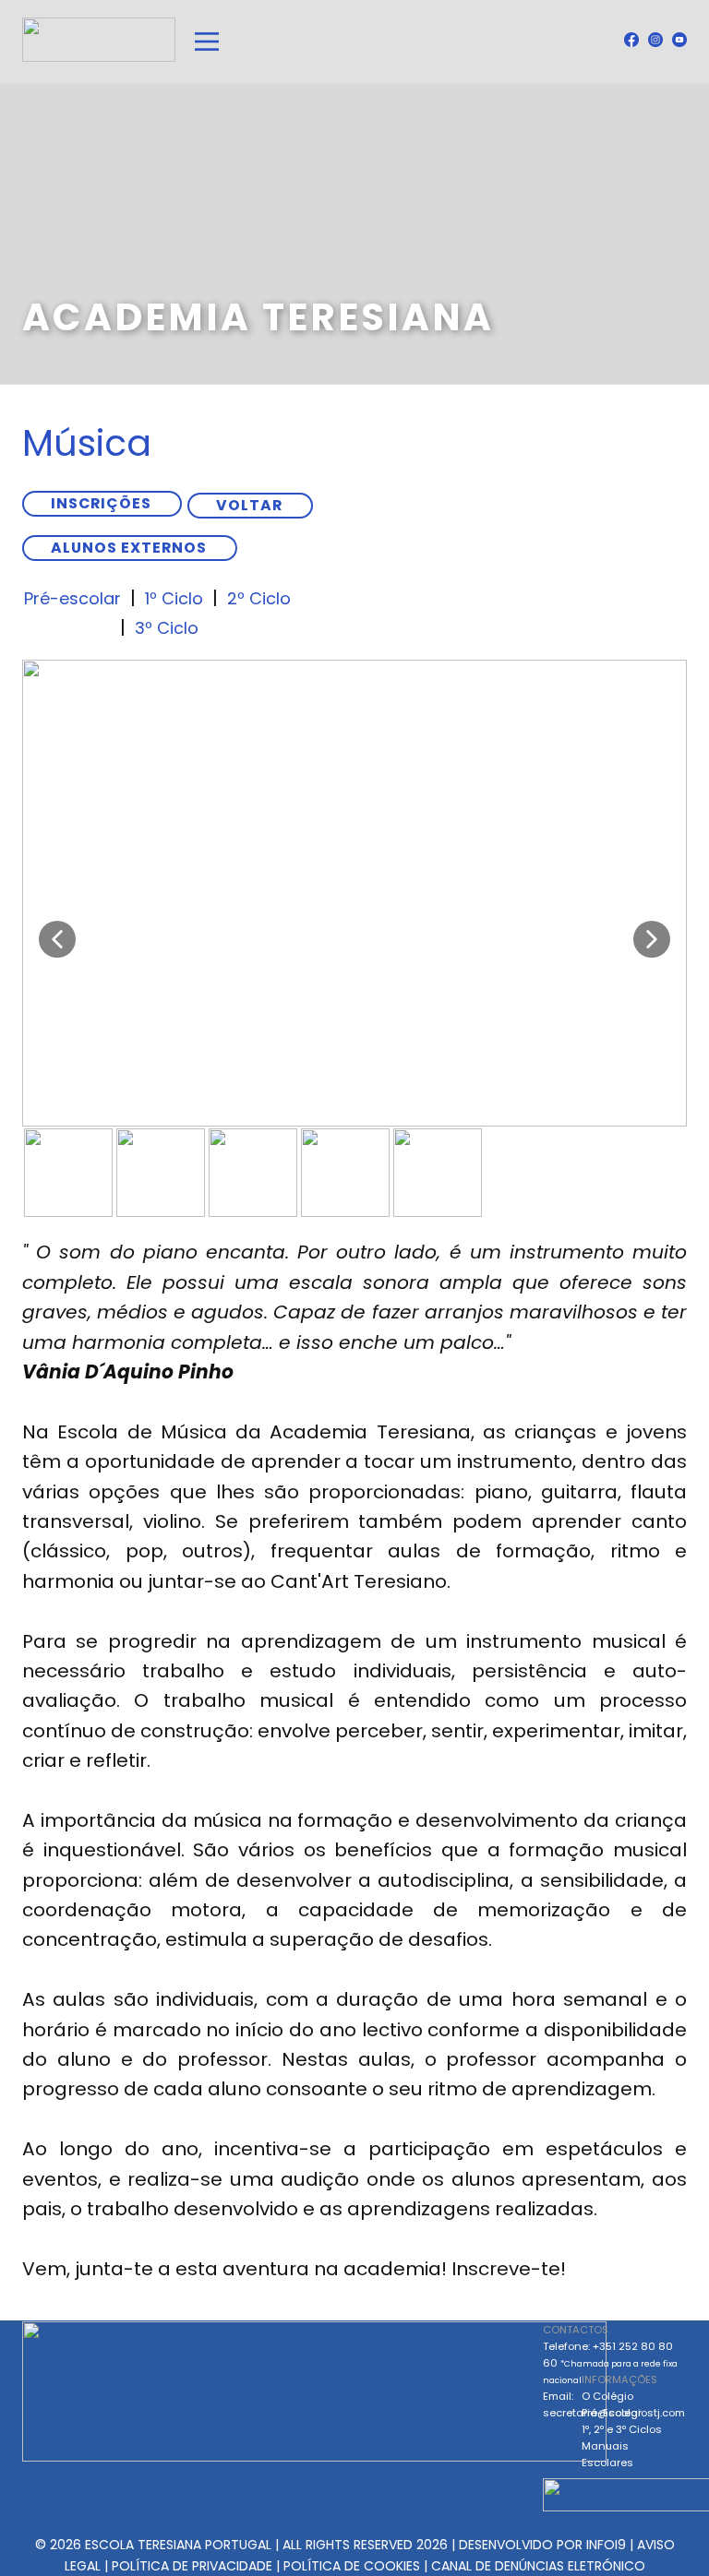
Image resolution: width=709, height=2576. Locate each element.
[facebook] (631, 40)
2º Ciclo (259, 598)
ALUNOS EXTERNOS (129, 548)
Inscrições (101, 503)
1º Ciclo (174, 598)
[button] (57, 939)
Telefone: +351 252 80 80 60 (610, 2362)
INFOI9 (606, 2545)
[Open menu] (207, 42)
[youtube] (679, 40)
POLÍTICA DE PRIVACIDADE (192, 2566)
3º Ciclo (167, 628)
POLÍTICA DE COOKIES (352, 2566)
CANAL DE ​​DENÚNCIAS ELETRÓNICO (538, 2566)
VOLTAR (249, 505)
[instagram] (655, 40)
